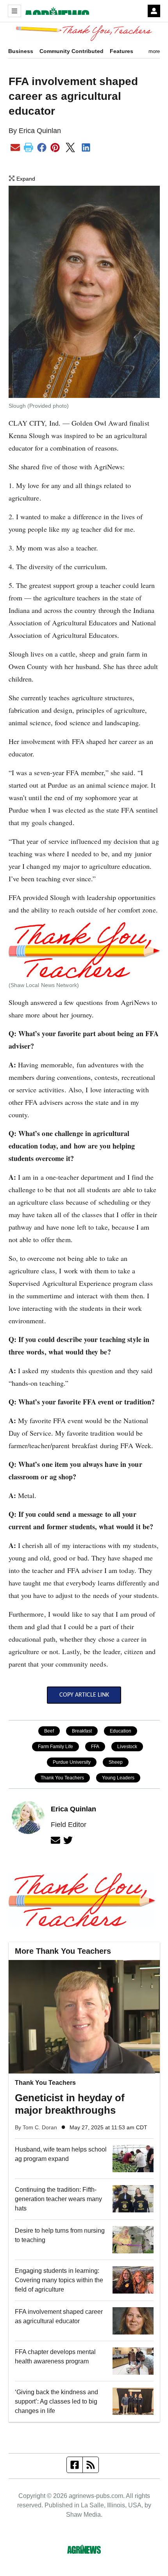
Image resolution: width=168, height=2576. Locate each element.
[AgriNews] (55, 11)
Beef (49, 1731)
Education (121, 1731)
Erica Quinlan (40, 131)
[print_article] (29, 148)
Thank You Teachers (62, 1778)
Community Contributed (71, 51)
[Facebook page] (75, 2465)
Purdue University (72, 1762)
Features (122, 51)
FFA (95, 1747)
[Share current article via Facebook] (42, 148)
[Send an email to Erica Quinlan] (55, 1840)
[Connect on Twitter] (68, 1840)
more (154, 51)
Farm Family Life (55, 1747)
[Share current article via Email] (15, 148)
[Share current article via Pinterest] (55, 148)
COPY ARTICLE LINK (84, 1695)
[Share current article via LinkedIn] (86, 148)
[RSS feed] (91, 2465)
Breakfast (82, 1731)
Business (21, 51)
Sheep (116, 1762)
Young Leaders (118, 1778)
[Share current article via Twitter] (71, 147)
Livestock (127, 1747)
